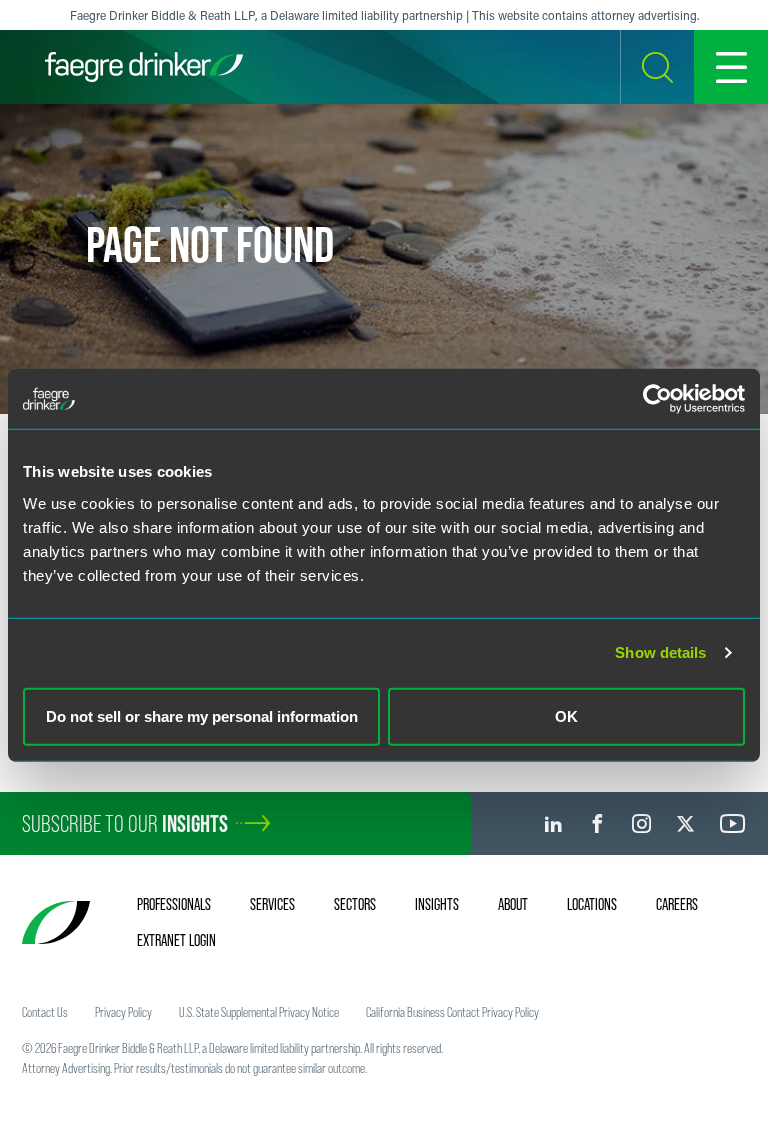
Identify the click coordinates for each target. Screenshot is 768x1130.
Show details (660, 652)
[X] (685, 823)
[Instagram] (641, 823)
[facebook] (597, 823)
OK (566, 715)
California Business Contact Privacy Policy (452, 1012)
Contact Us (45, 1012)
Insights (437, 904)
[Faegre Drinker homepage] (144, 67)
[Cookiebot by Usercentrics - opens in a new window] (657, 399)
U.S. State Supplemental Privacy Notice (259, 1012)
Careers (677, 904)
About (513, 904)
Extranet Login (176, 940)
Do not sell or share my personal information (202, 715)
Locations (592, 904)
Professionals (174, 904)
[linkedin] (553, 823)
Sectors (355, 904)
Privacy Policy (123, 1012)
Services (272, 904)
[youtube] (733, 823)
